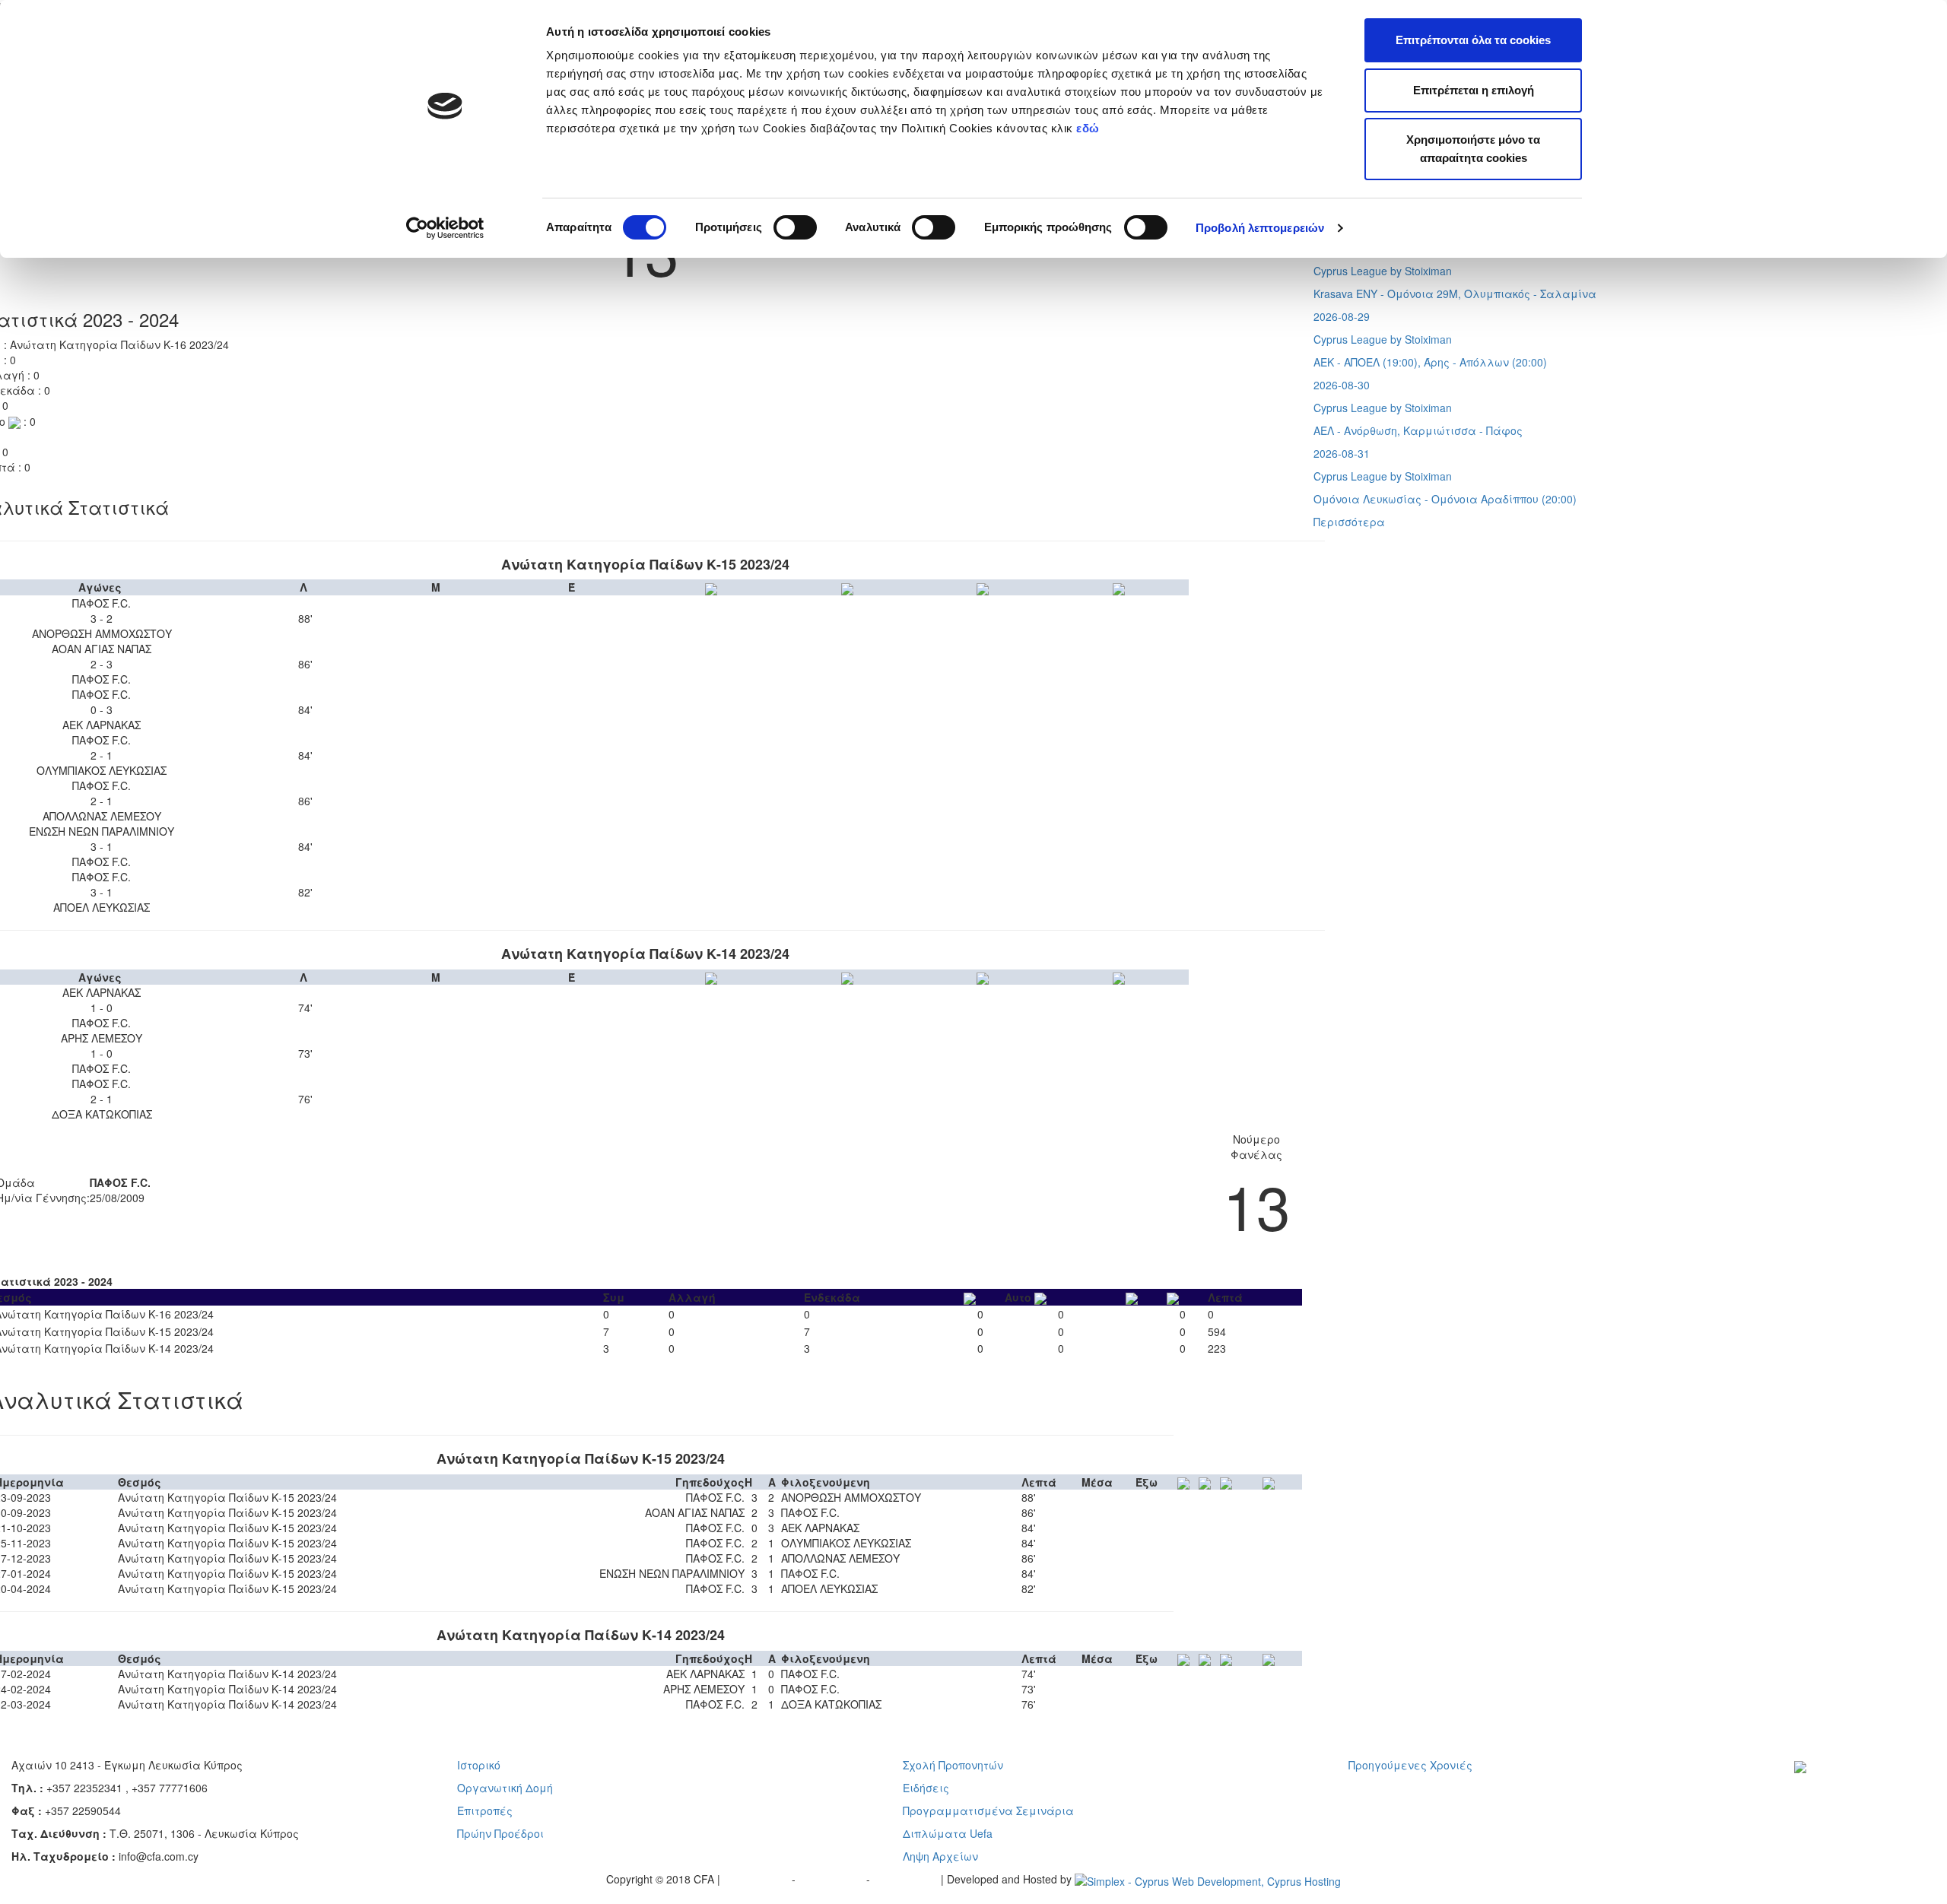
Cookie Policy (907, 1879)
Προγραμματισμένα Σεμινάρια (988, 1810)
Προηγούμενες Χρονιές (1410, 1765)
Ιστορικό (479, 1765)
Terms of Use (832, 1879)
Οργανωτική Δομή (505, 1788)
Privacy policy (758, 1879)
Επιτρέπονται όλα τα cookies (1473, 40)
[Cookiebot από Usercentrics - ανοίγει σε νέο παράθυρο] (445, 228)
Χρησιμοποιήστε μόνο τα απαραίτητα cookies (1473, 149)
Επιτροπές (485, 1810)
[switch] (795, 227)
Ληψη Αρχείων (940, 1856)
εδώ (1089, 128)
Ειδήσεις (926, 1788)
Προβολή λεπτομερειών (1260, 228)
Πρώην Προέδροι (500, 1833)
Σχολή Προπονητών (953, 1765)
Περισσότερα (1349, 522)
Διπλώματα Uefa (948, 1833)
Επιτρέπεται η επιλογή (1474, 90)
